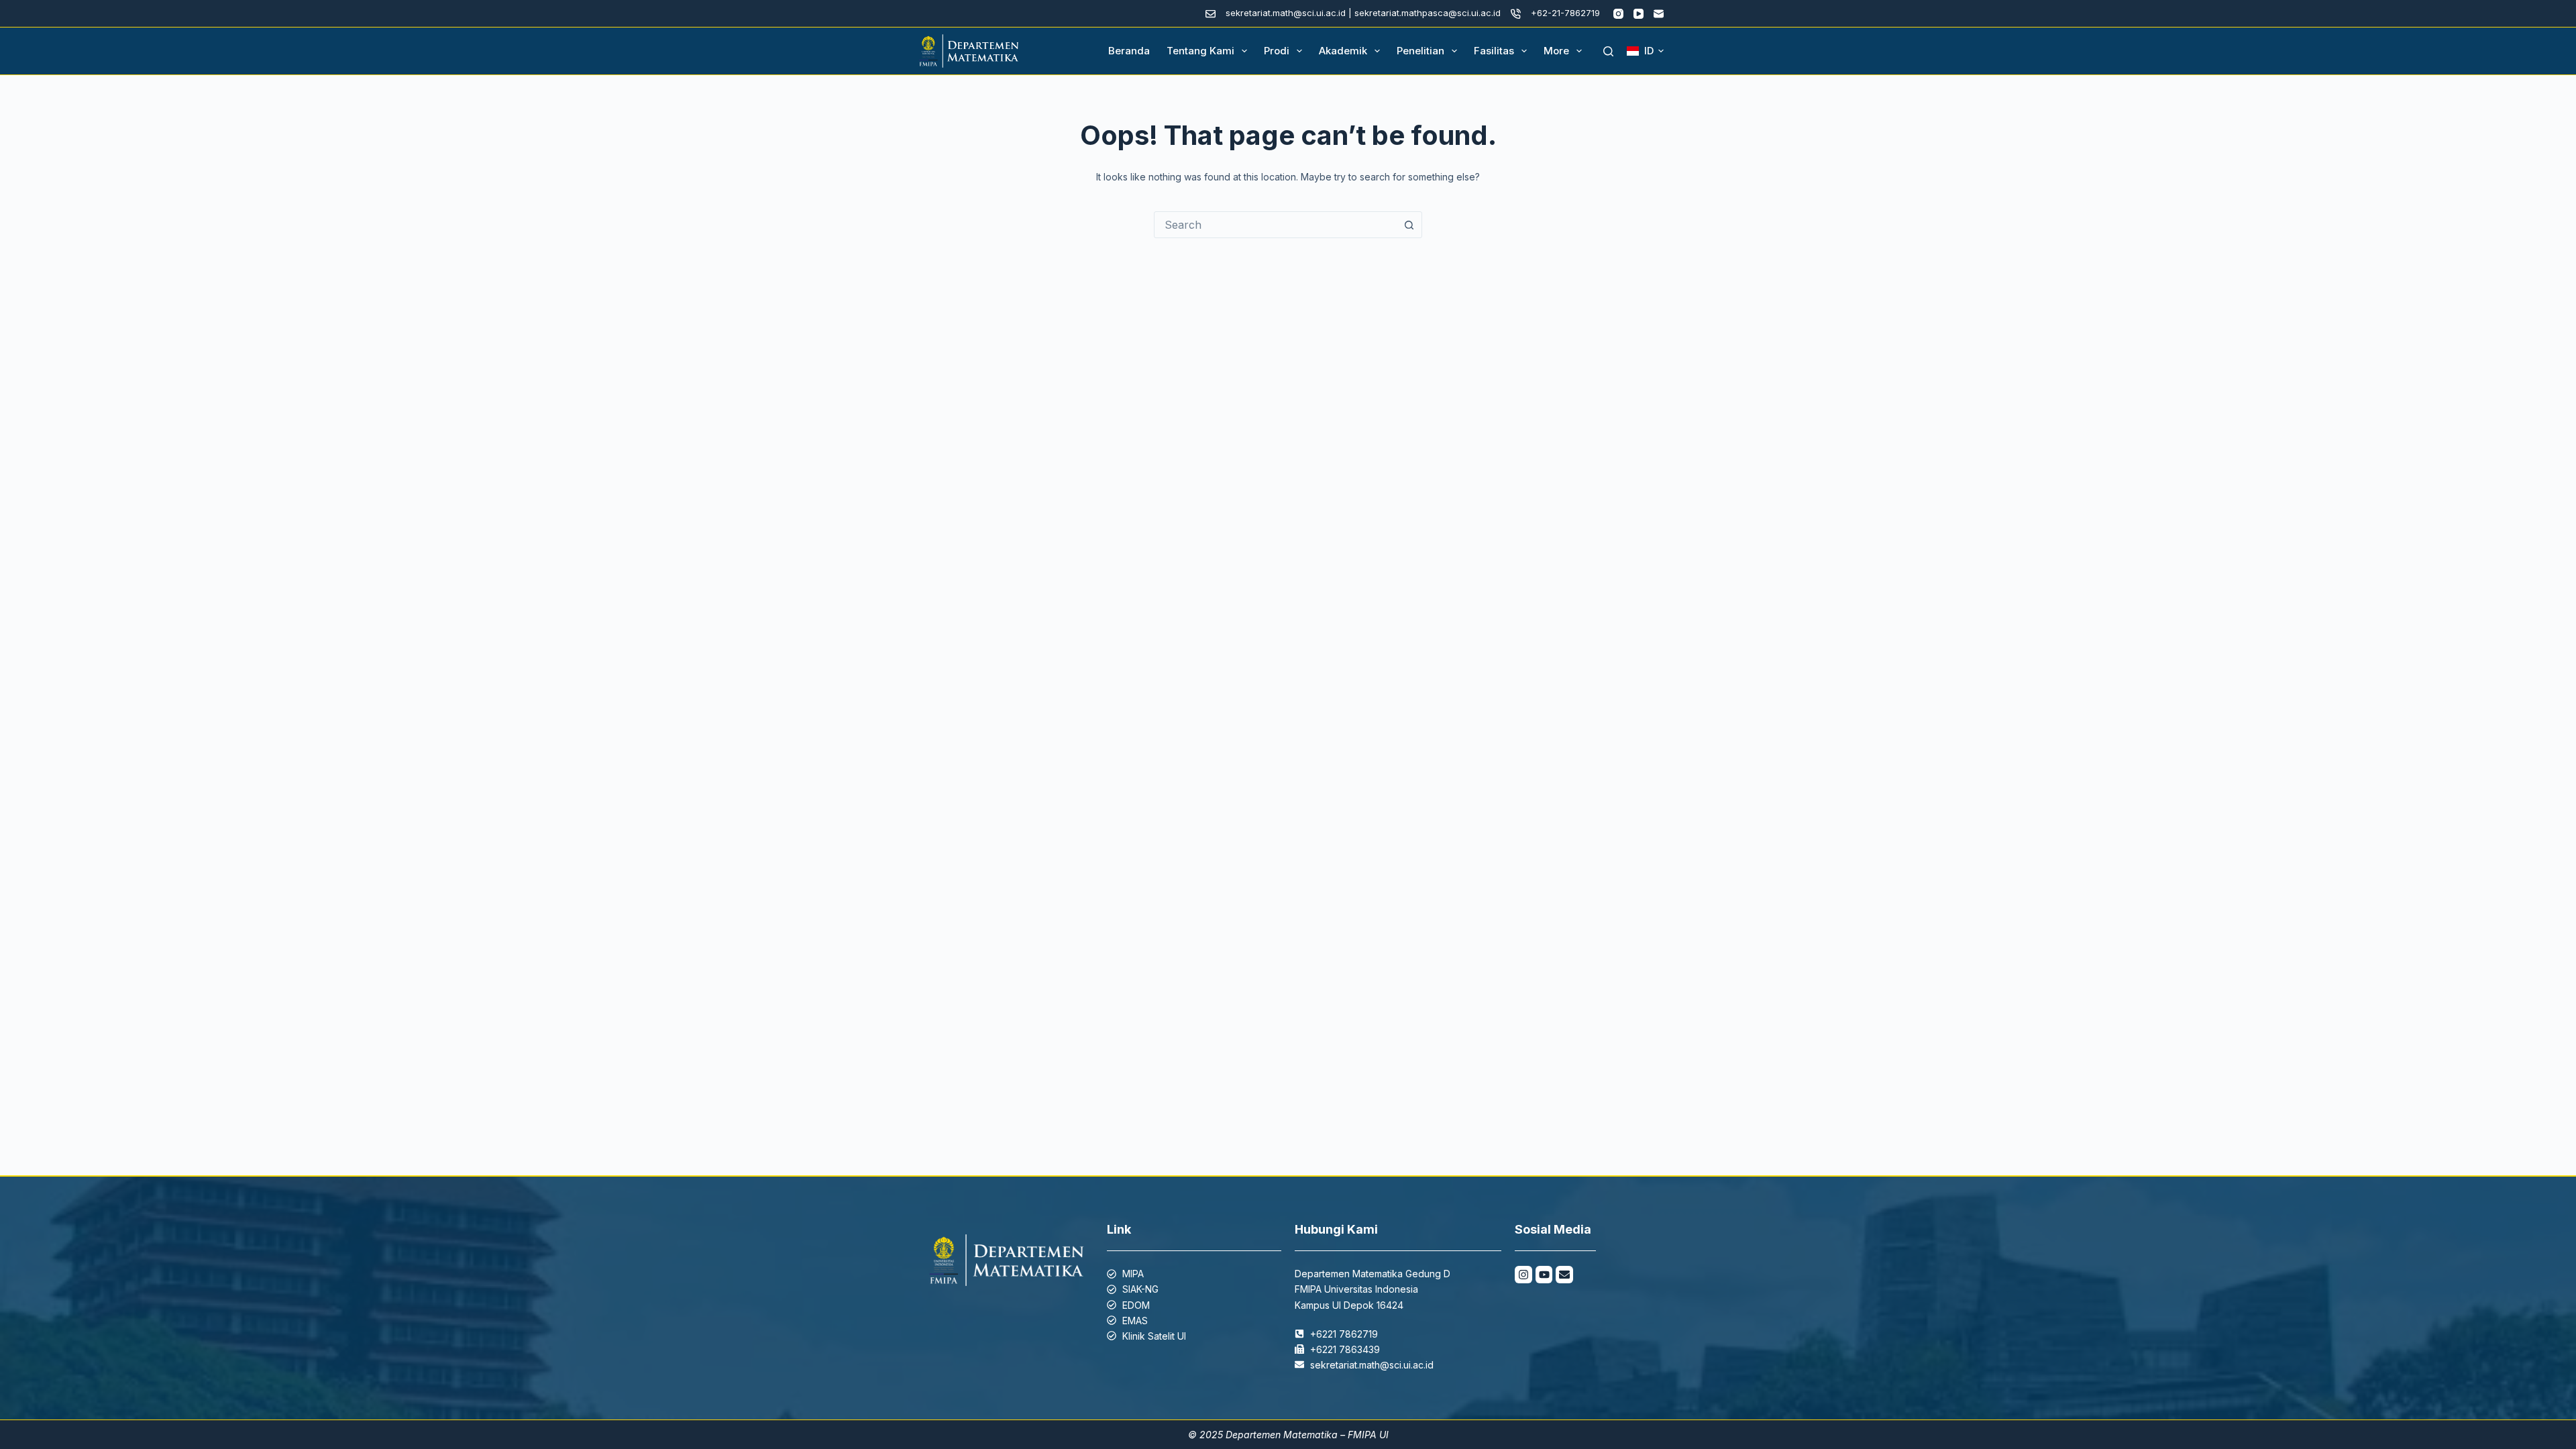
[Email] (1659, 14)
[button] (1645, 51)
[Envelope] (1564, 1275)
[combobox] (1275, 225)
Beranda (1129, 51)
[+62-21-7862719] (1516, 14)
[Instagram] (1618, 14)
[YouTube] (1639, 14)
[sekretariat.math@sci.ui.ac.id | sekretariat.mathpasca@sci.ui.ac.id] (1211, 14)
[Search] (1608, 51)
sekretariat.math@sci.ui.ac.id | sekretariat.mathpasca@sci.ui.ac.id (1363, 13)
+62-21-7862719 (1565, 13)
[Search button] (1409, 225)
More (1556, 51)
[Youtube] (1544, 1275)
